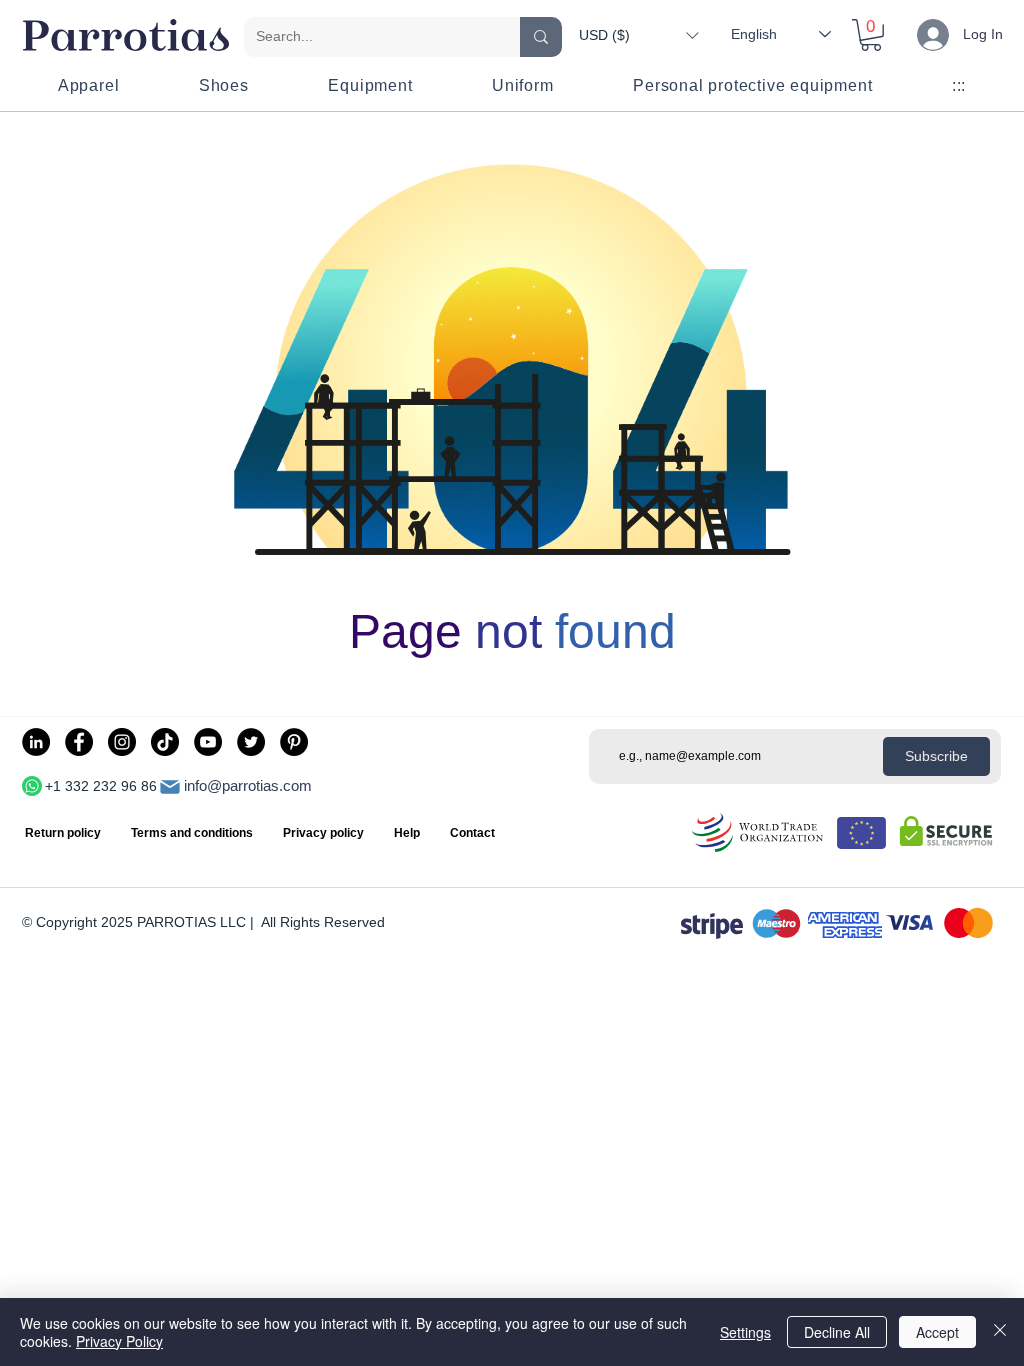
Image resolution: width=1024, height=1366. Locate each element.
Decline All (837, 1332)
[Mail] (170, 787)
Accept (937, 1332)
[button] (638, 35)
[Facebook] (79, 742)
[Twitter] (251, 742)
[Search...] (541, 37)
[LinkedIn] (36, 742)
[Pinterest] (294, 742)
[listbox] (638, 35)
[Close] (1000, 1332)
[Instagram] (122, 742)
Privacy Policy (119, 1341)
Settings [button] (745, 1332)
